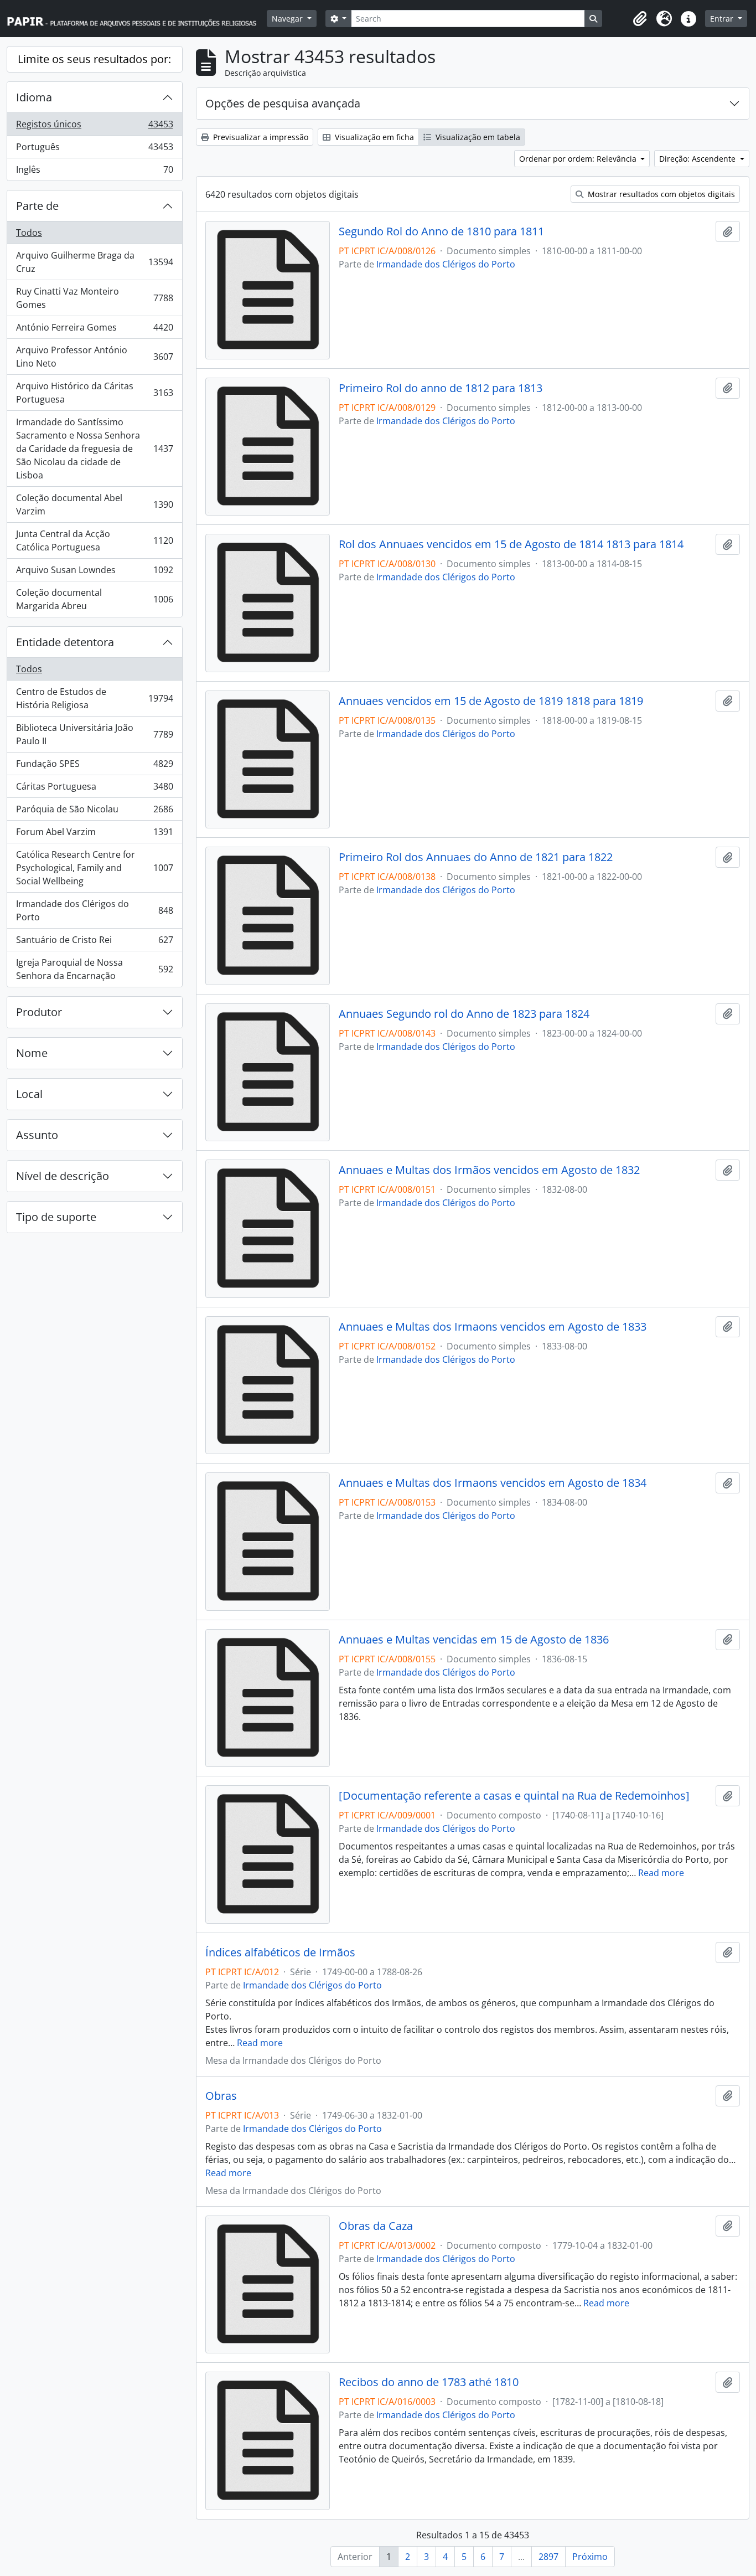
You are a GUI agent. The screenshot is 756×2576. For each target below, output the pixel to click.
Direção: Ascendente (698, 159)
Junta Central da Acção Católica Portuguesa (94, 540)
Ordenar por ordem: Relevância (579, 159)
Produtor (39, 1012)
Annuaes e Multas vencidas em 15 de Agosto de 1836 (474, 1640)
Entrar (723, 19)
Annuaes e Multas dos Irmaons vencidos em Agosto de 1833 (493, 1327)
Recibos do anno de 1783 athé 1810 (429, 2382)
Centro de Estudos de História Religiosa (94, 698)
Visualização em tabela (477, 137)
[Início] (137, 19)
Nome (32, 1053)
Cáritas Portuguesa (94, 789)
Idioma (34, 97)
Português (94, 150)
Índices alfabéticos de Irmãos (280, 1952)
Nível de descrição (63, 1176)
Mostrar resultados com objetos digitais (660, 194)
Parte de (37, 206)
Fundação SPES (94, 766)
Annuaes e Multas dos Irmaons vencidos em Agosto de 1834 (493, 1483)
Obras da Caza (376, 2226)
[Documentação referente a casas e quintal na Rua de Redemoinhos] (514, 1796)
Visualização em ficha (373, 137)
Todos (29, 233)
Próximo (590, 2557)
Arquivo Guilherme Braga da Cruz (94, 262)
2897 (548, 2557)
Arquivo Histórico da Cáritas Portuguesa (94, 393)
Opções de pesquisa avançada (283, 103)
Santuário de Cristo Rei (94, 942)
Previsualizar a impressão (260, 137)
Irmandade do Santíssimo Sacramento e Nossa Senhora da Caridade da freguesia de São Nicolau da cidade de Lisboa (94, 449)
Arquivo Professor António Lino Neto (94, 357)
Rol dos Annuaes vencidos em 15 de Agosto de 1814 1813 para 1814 (511, 544)
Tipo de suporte (56, 1217)
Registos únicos (94, 127)
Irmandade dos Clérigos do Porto (94, 910)
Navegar (288, 19)
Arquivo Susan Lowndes (94, 573)
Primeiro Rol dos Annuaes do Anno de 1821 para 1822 (476, 857)
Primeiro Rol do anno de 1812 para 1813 (441, 388)
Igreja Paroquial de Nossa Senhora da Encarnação (94, 969)
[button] (640, 19)
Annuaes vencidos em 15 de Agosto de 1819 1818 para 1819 (491, 701)
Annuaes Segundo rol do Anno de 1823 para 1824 (464, 1014)
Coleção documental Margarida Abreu (94, 599)
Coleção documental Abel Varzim (94, 504)
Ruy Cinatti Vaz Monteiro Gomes (94, 298)
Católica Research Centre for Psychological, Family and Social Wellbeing (94, 868)
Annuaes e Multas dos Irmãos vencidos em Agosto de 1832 (489, 1170)
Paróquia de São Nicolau (94, 812)
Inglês (94, 172)
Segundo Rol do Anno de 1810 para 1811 (441, 231)
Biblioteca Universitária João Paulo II (94, 734)
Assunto (37, 1135)
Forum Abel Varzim (94, 834)
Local (29, 1094)
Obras (221, 2096)
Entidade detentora (65, 642)
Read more (661, 1873)
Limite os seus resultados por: (94, 59)
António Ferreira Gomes (94, 330)
